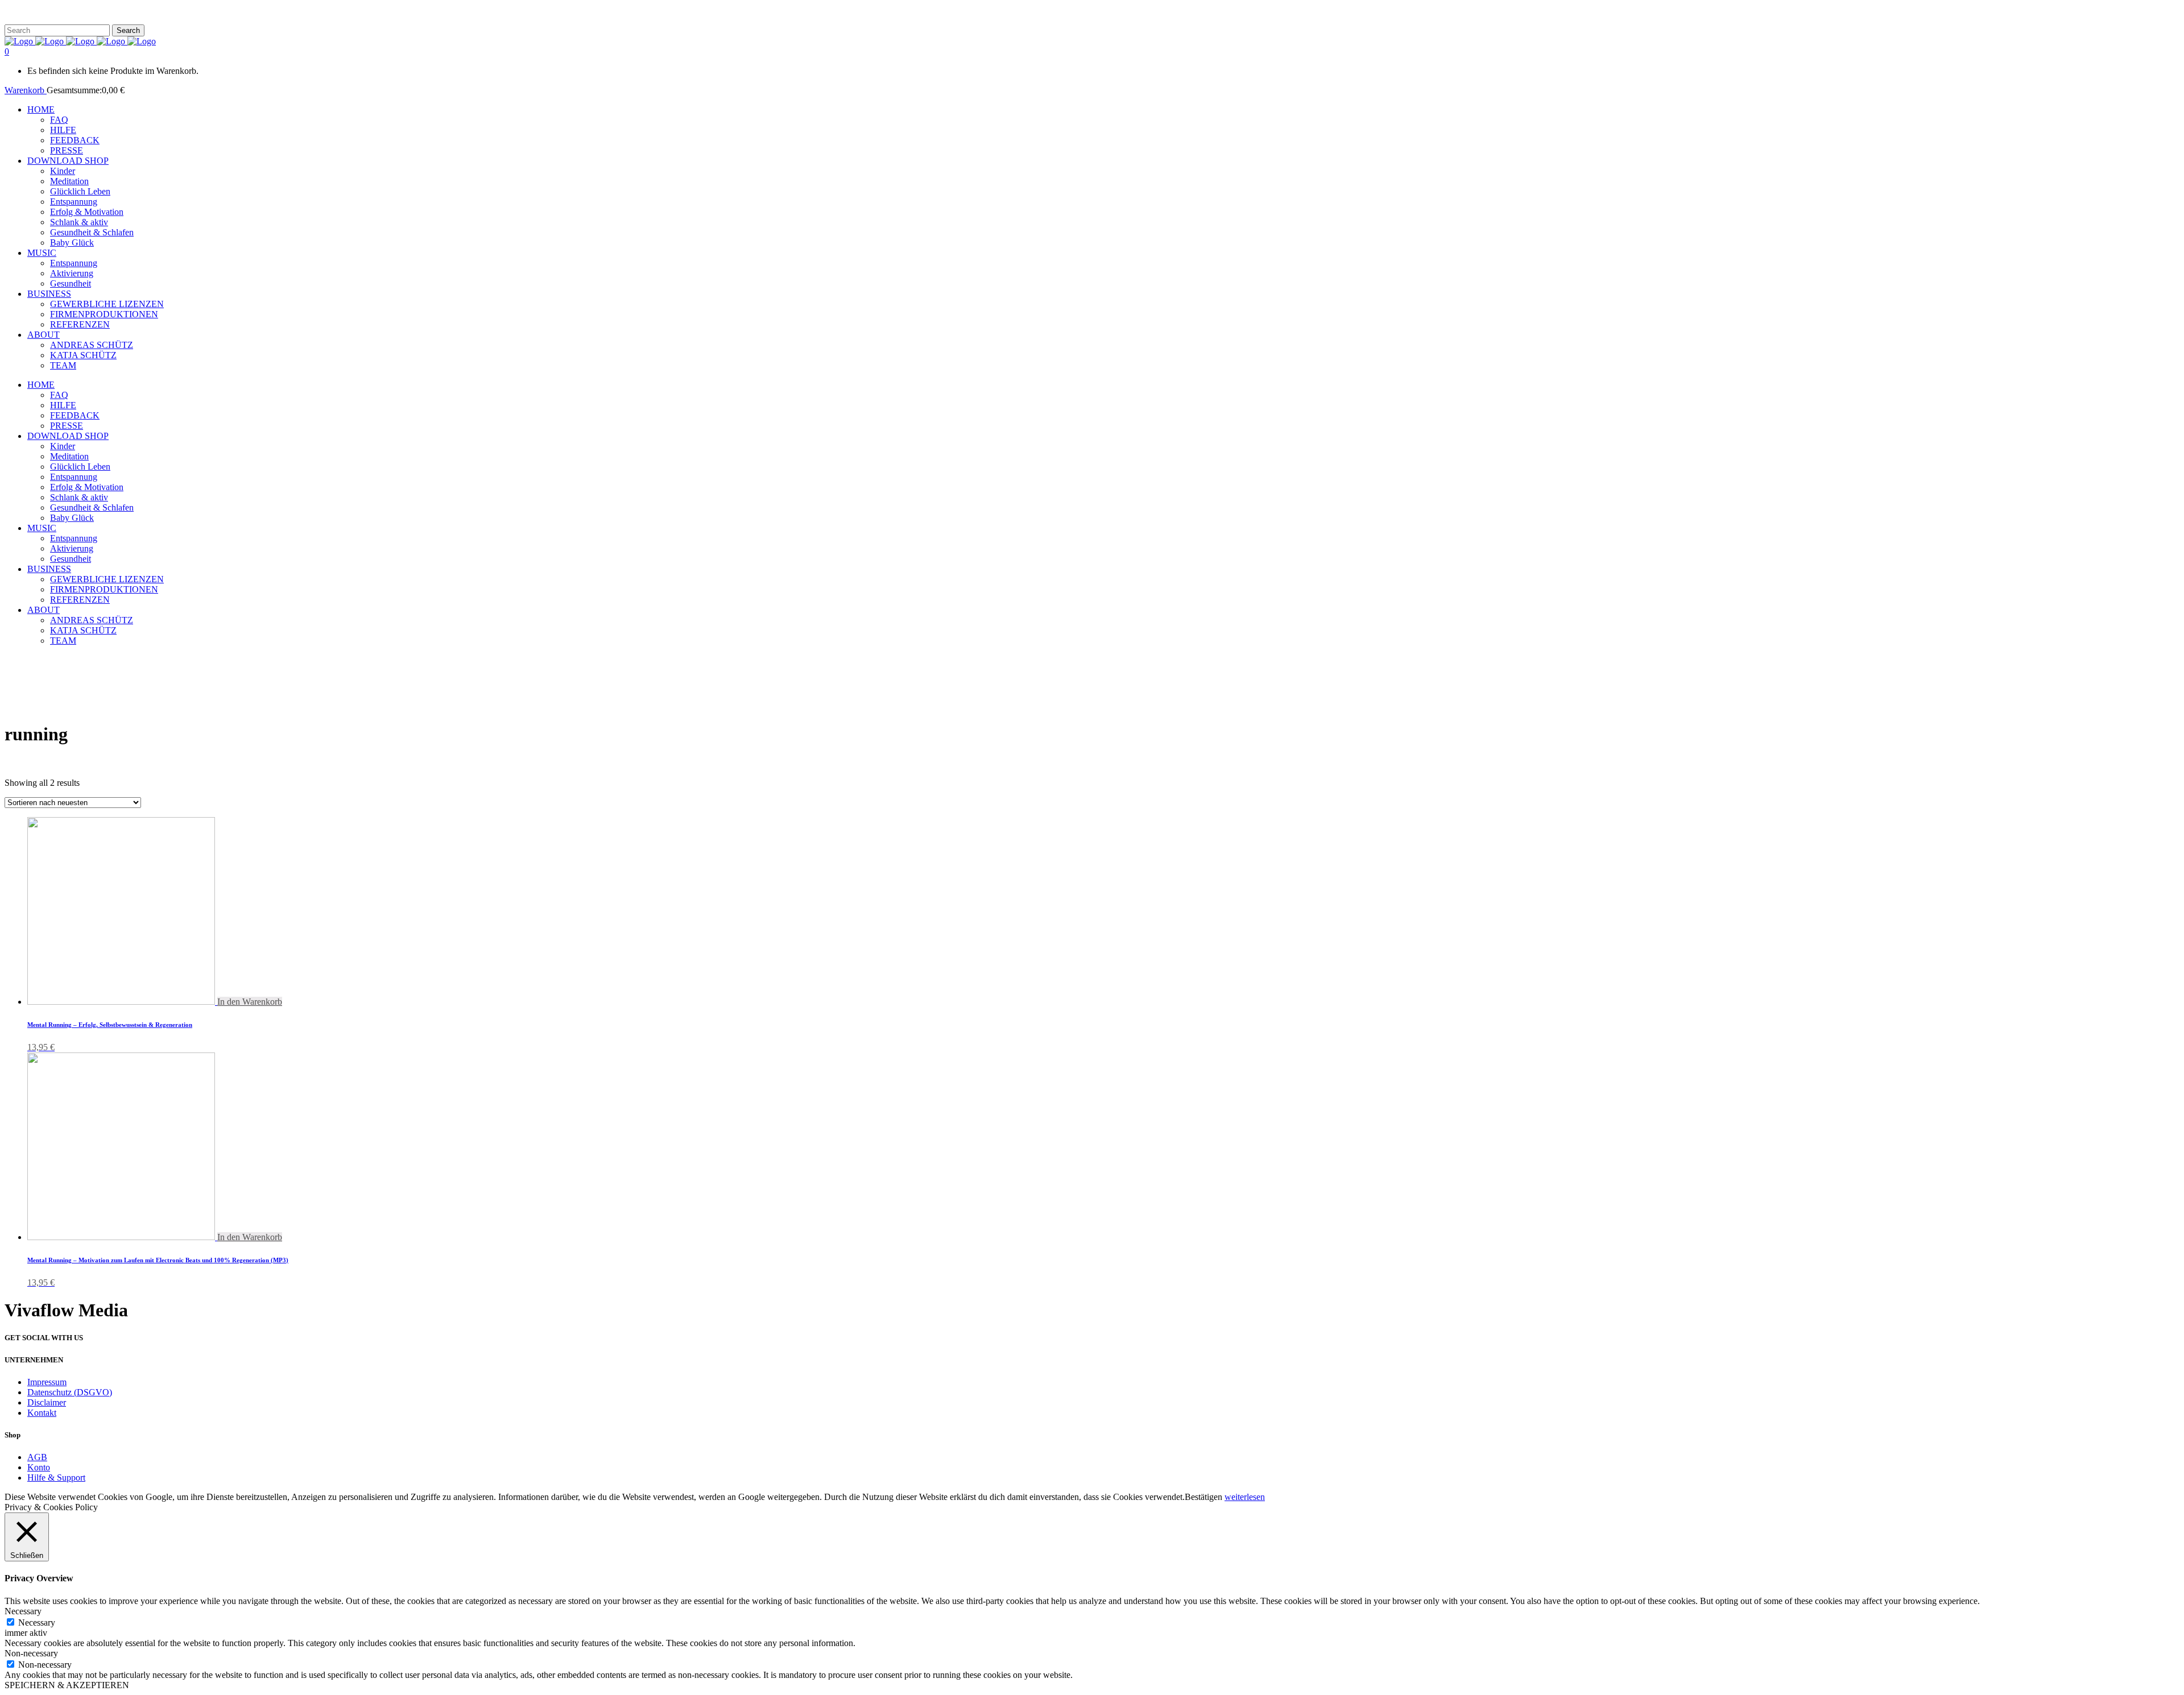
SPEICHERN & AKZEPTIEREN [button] (67, 1685)
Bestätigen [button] (1203, 1497)
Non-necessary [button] (31, 1653)
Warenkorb (26, 90)
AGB (37, 1457)
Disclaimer (47, 1402)
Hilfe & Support (56, 1478)
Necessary (37, 1623)
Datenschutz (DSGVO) (70, 1392)
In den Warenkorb (250, 1002)
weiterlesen (1245, 1497)
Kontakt (42, 1413)
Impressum (47, 1382)
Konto (39, 1467)
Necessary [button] (23, 1611)
